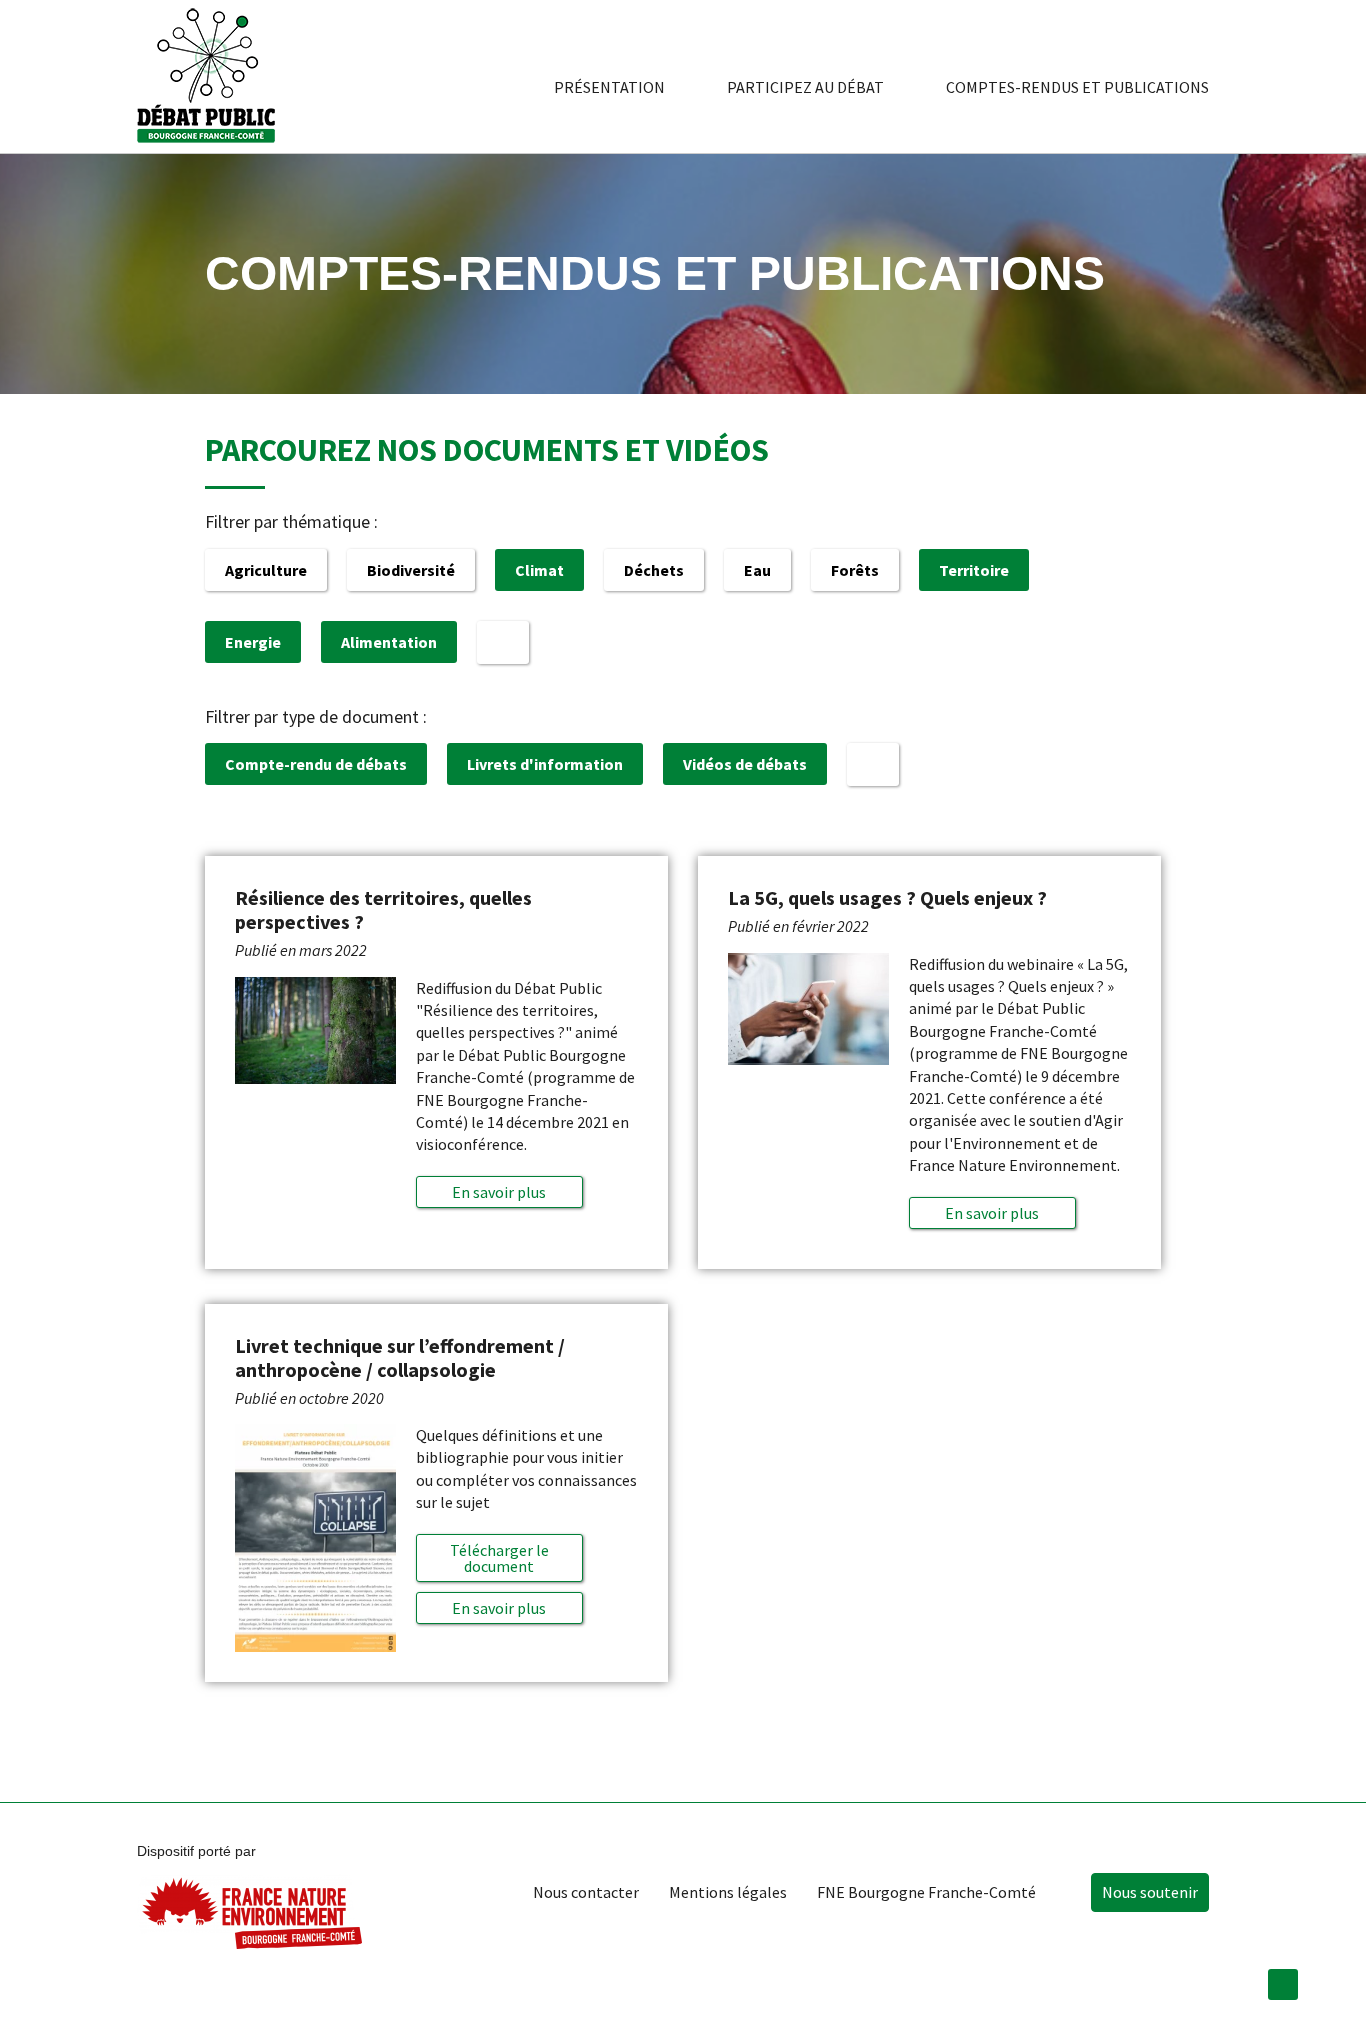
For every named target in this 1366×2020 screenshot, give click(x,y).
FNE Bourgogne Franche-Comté (926, 1892)
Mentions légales (728, 1892)
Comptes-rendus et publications (1077, 87)
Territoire (974, 570)
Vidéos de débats (745, 764)
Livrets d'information (545, 764)
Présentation (609, 87)
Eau (757, 570)
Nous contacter (586, 1892)
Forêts (855, 570)
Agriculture (266, 570)
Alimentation (389, 642)
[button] (499, 1192)
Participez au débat (805, 87)
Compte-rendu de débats (316, 764)
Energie (253, 642)
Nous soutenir (1150, 1892)
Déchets (654, 570)
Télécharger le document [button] (499, 1558)
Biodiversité (411, 570)
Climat (539, 570)
